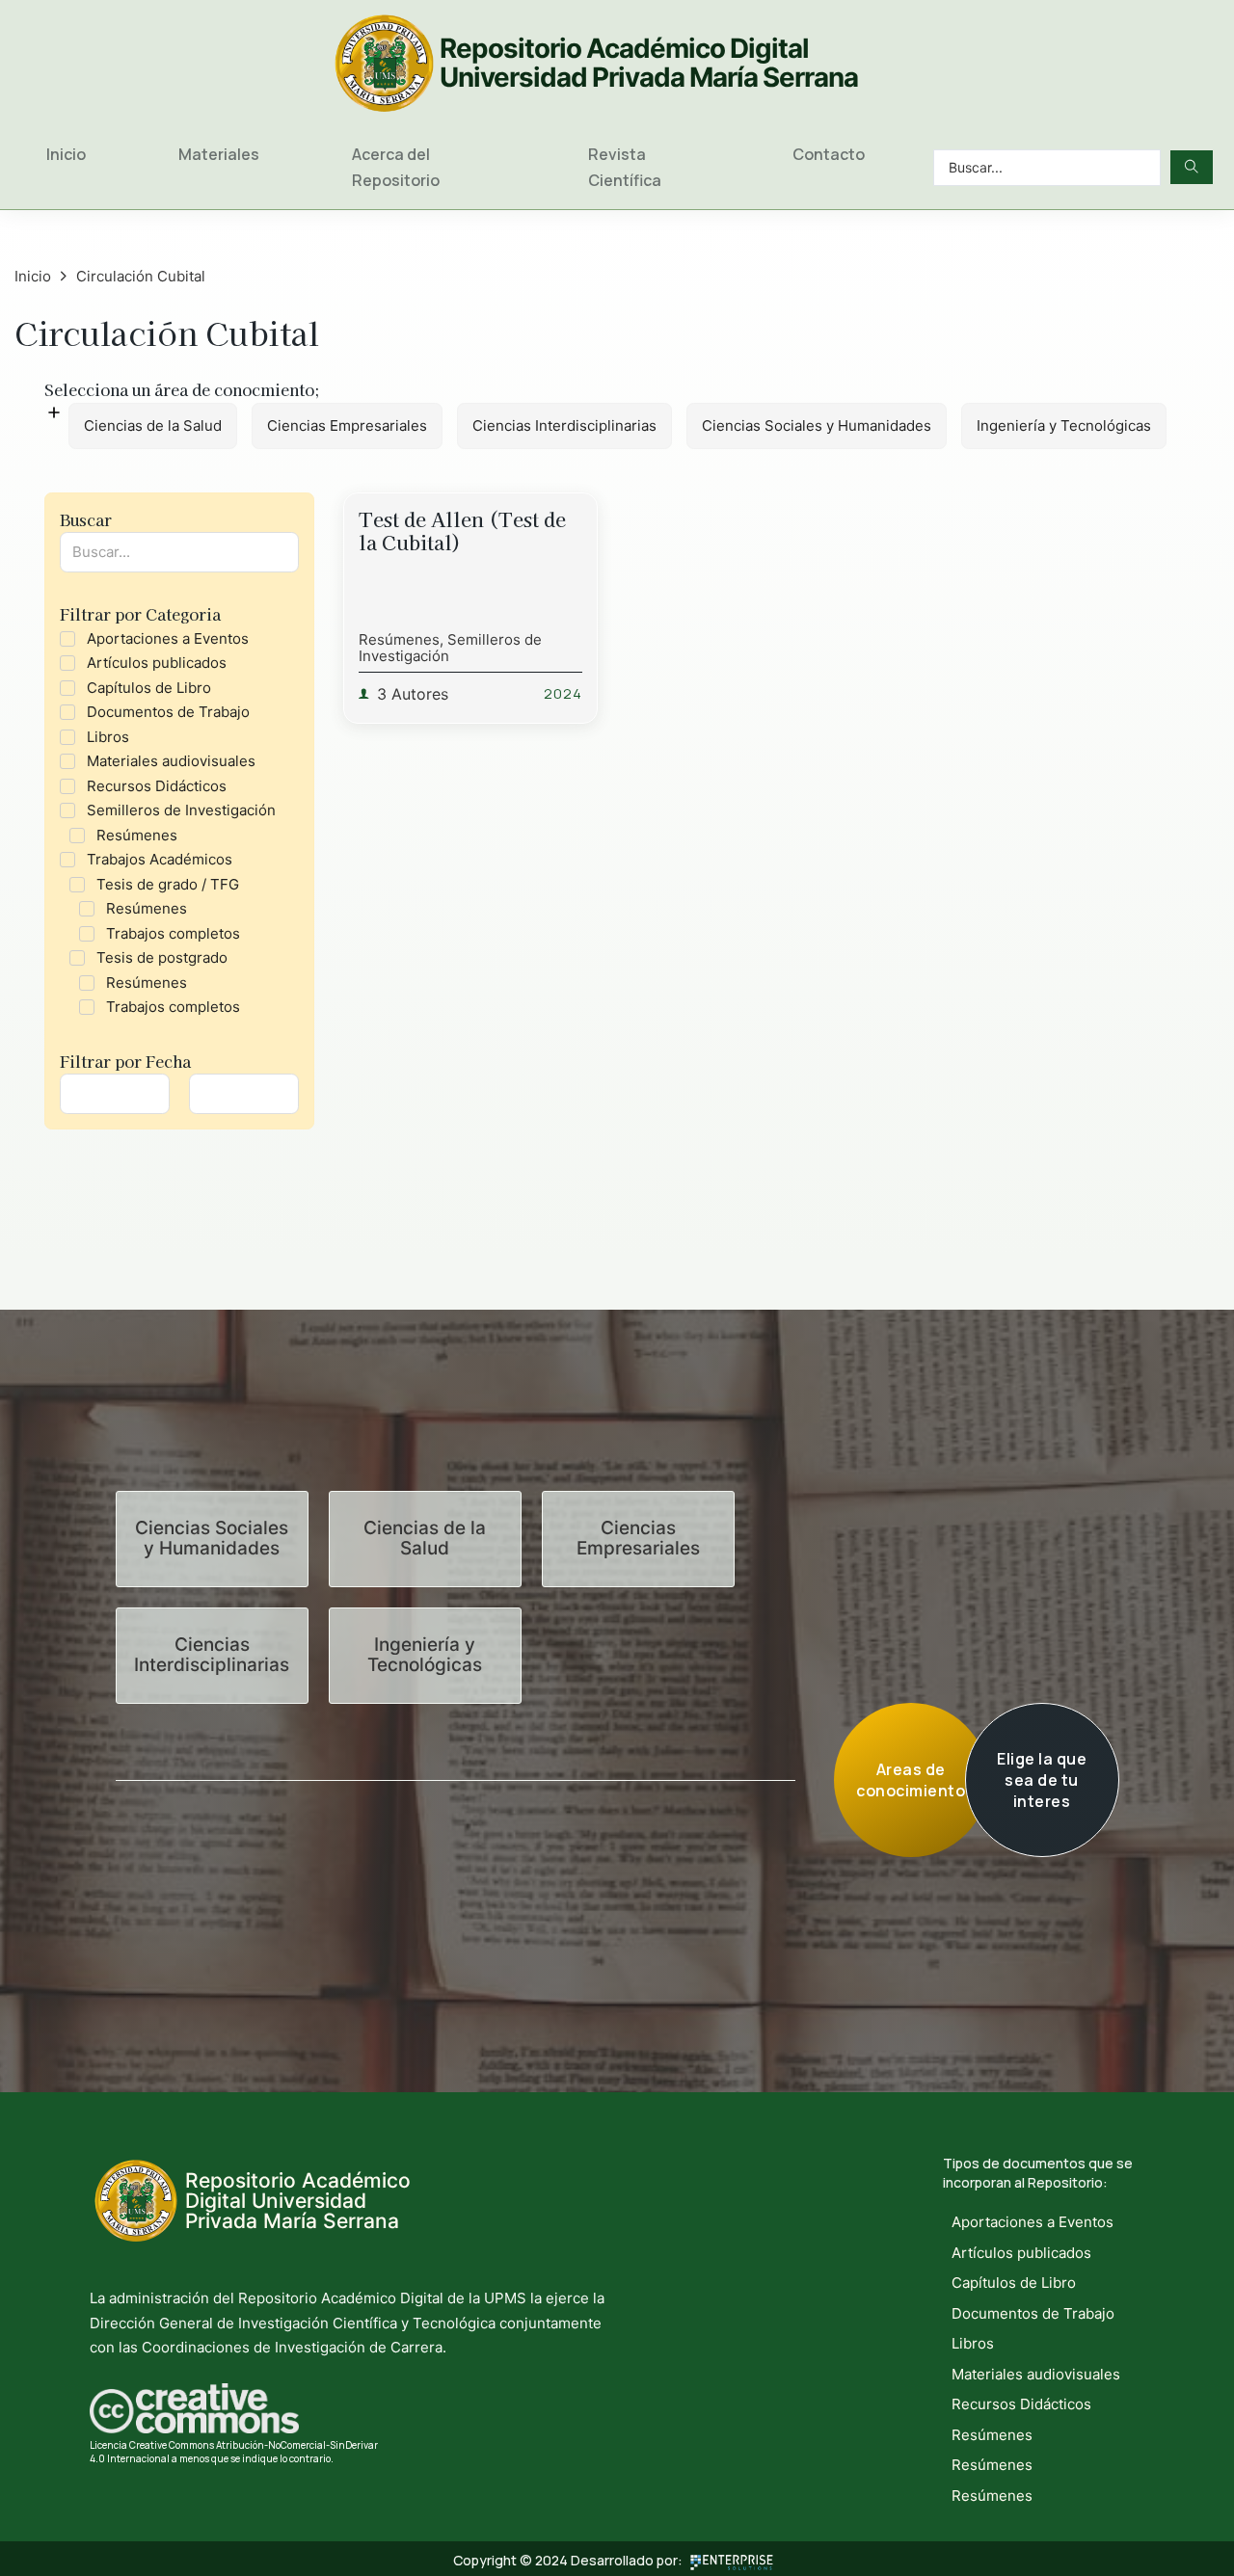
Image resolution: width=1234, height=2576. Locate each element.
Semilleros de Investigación (450, 648)
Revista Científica (625, 167)
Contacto (829, 154)
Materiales (219, 154)
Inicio (66, 154)
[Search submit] (1192, 167)
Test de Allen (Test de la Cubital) (462, 531)
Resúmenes (399, 639)
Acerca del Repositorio (396, 167)
